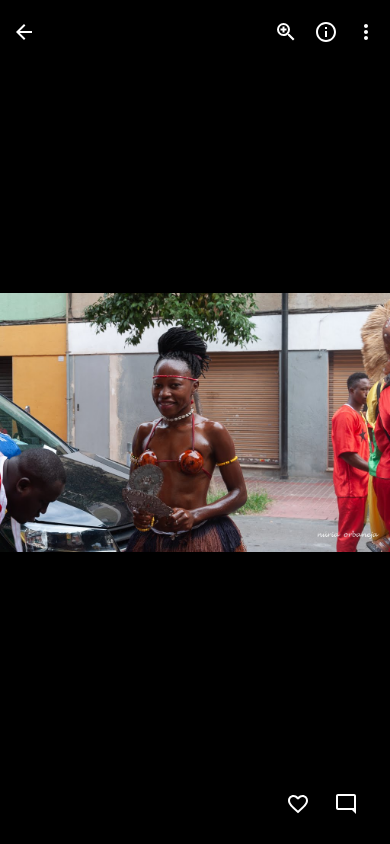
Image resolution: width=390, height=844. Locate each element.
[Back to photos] (24, 32)
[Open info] (326, 32)
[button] (56, 422)
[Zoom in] (286, 32)
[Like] (298, 804)
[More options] (366, 32)
